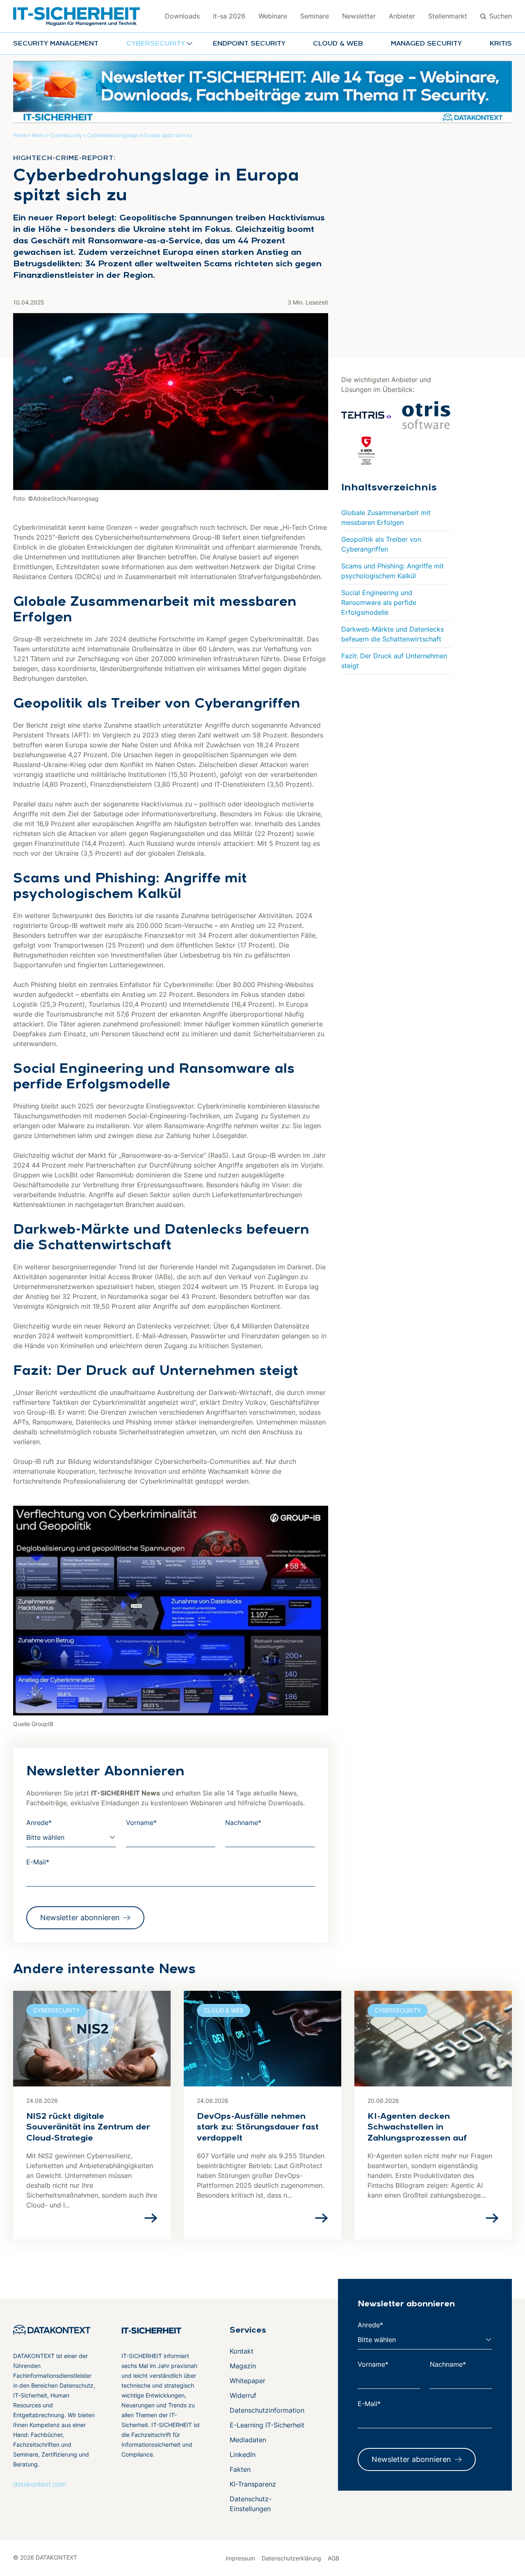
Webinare (273, 16)
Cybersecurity (66, 135)
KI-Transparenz (253, 2484)
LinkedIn (243, 2455)
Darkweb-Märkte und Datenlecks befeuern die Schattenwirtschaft (393, 634)
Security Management (56, 44)
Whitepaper (248, 2381)
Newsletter (359, 16)
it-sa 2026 (229, 16)
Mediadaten (248, 2440)
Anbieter (402, 16)
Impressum (240, 2558)
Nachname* (243, 1823)
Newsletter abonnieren (80, 1918)
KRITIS (501, 44)
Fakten (240, 2469)
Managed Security (426, 44)
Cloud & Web (338, 44)
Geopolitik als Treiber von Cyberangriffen (381, 544)
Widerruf (243, 2395)
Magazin (243, 2366)
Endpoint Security (249, 44)
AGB (333, 2558)
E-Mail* (38, 1862)
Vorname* (141, 1823)
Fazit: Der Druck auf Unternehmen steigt (394, 661)
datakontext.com (40, 2484)
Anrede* (39, 1823)
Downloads (182, 16)
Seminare (315, 16)
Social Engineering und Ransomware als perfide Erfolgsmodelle (379, 602)
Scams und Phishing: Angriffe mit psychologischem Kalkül (393, 571)
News (38, 135)
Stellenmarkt (448, 16)
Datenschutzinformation (267, 2410)
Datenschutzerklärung (291, 2558)
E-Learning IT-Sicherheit (267, 2425)
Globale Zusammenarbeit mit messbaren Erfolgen (386, 517)
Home (20, 135)
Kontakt (242, 2351)
